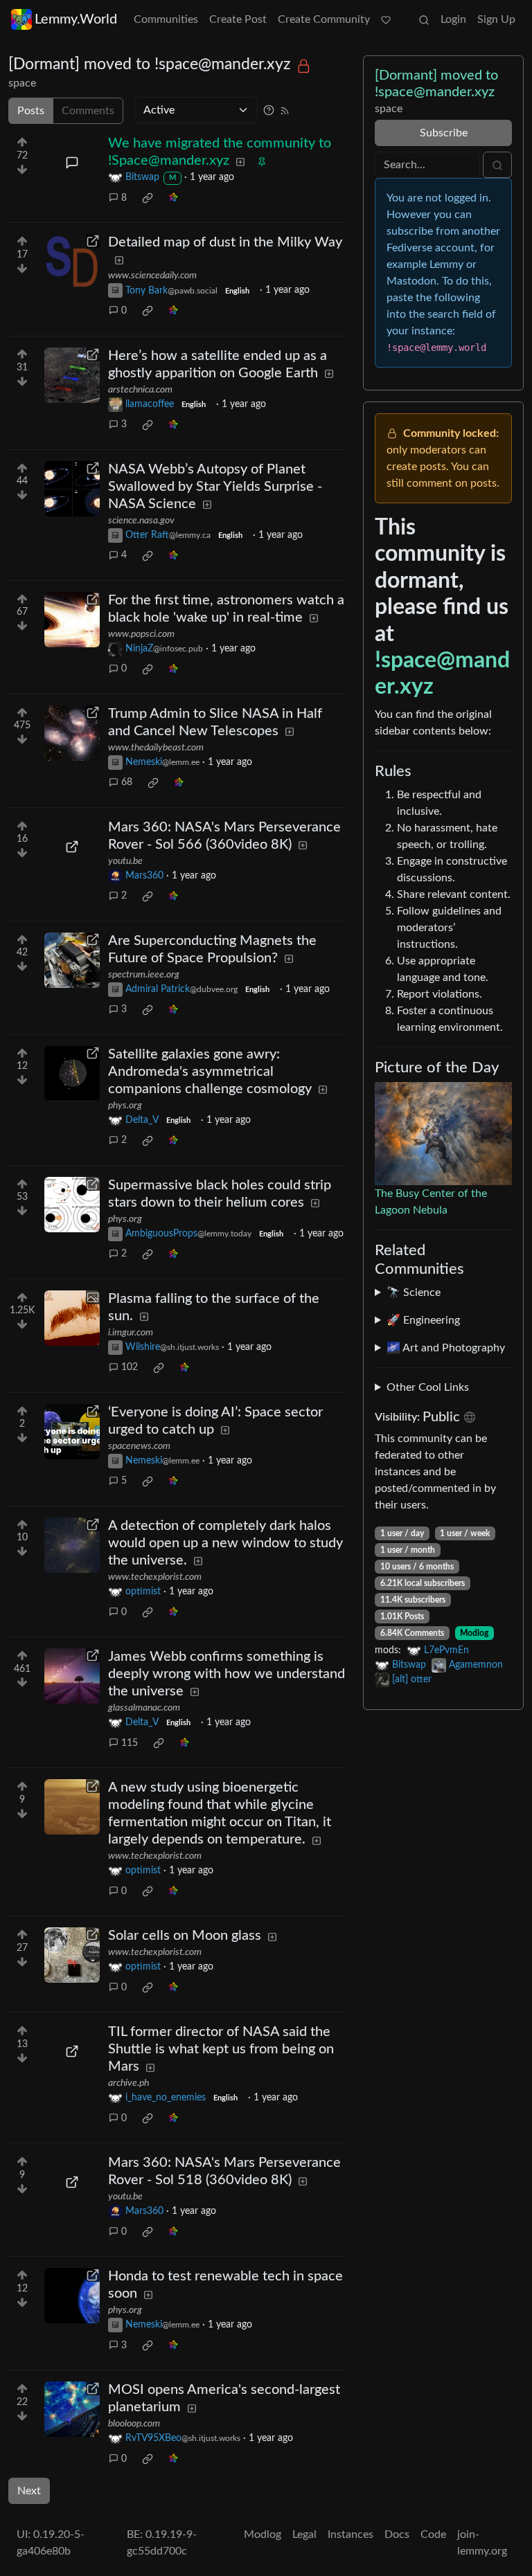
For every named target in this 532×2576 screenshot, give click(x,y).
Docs (397, 2534)
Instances (351, 2534)
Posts (31, 111)
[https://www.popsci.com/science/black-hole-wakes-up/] (72, 620)
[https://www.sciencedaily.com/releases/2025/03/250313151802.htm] (72, 262)
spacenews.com (139, 1446)
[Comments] (72, 163)
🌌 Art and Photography (446, 1348)
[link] (148, 198)
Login (453, 19)
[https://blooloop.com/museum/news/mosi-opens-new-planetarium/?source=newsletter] (72, 2409)
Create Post (238, 19)
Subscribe (444, 133)
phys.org (125, 1106)
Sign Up (496, 19)
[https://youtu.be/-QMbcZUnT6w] (72, 847)
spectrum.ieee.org (144, 975)
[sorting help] (269, 110)
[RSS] (285, 110)
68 (127, 782)
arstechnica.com (140, 390)
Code (433, 2534)
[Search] (424, 19)
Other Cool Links (428, 1387)
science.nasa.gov (141, 521)
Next (29, 2491)
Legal (304, 2534)
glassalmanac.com (144, 1708)
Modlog (474, 1633)
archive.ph (128, 2083)
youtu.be (125, 861)
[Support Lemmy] (386, 19)
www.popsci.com (141, 634)
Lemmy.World (76, 19)
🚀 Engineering (423, 1320)
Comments (88, 111)
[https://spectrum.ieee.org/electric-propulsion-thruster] (72, 960)
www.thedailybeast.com (156, 748)
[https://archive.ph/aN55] (72, 2051)
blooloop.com (134, 2424)
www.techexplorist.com (155, 1577)
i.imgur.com (131, 1333)
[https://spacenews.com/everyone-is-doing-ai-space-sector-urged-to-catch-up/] (72, 1432)
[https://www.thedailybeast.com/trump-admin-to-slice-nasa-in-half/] (72, 733)
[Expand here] (72, 1318)
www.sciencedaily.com (152, 276)
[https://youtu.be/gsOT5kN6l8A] (72, 2182)
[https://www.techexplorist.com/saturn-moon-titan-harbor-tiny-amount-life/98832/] (72, 1807)
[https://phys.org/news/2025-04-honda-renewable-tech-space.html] (72, 2296)
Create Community (324, 19)
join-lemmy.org (482, 2543)
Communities (166, 19)
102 (130, 1367)
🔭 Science (414, 1292)
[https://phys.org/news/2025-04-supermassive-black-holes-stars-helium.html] (72, 1205)
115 (130, 1743)
